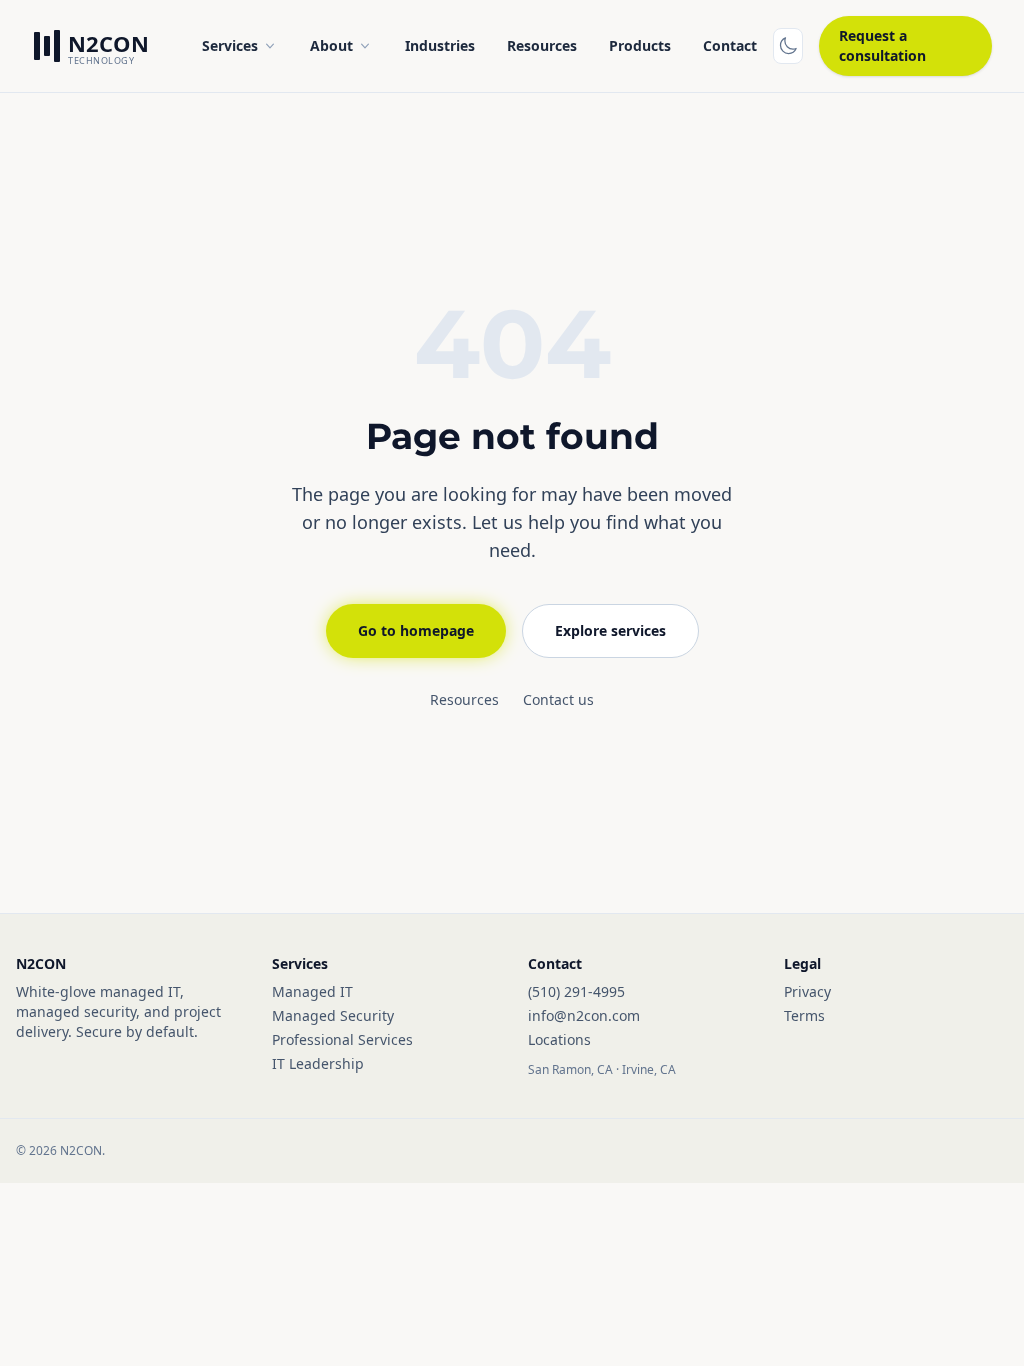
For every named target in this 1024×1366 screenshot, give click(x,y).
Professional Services (342, 1039)
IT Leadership (318, 1063)
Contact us (558, 699)
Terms (804, 1015)
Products (640, 45)
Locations (559, 1039)
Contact (730, 45)
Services (230, 45)
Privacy (807, 991)
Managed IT (312, 991)
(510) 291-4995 (576, 991)
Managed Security (333, 1015)
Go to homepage (416, 630)
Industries (440, 45)
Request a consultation (882, 45)
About (331, 45)
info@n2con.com (584, 1015)
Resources (542, 45)
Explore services (610, 630)
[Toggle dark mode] (788, 46)
